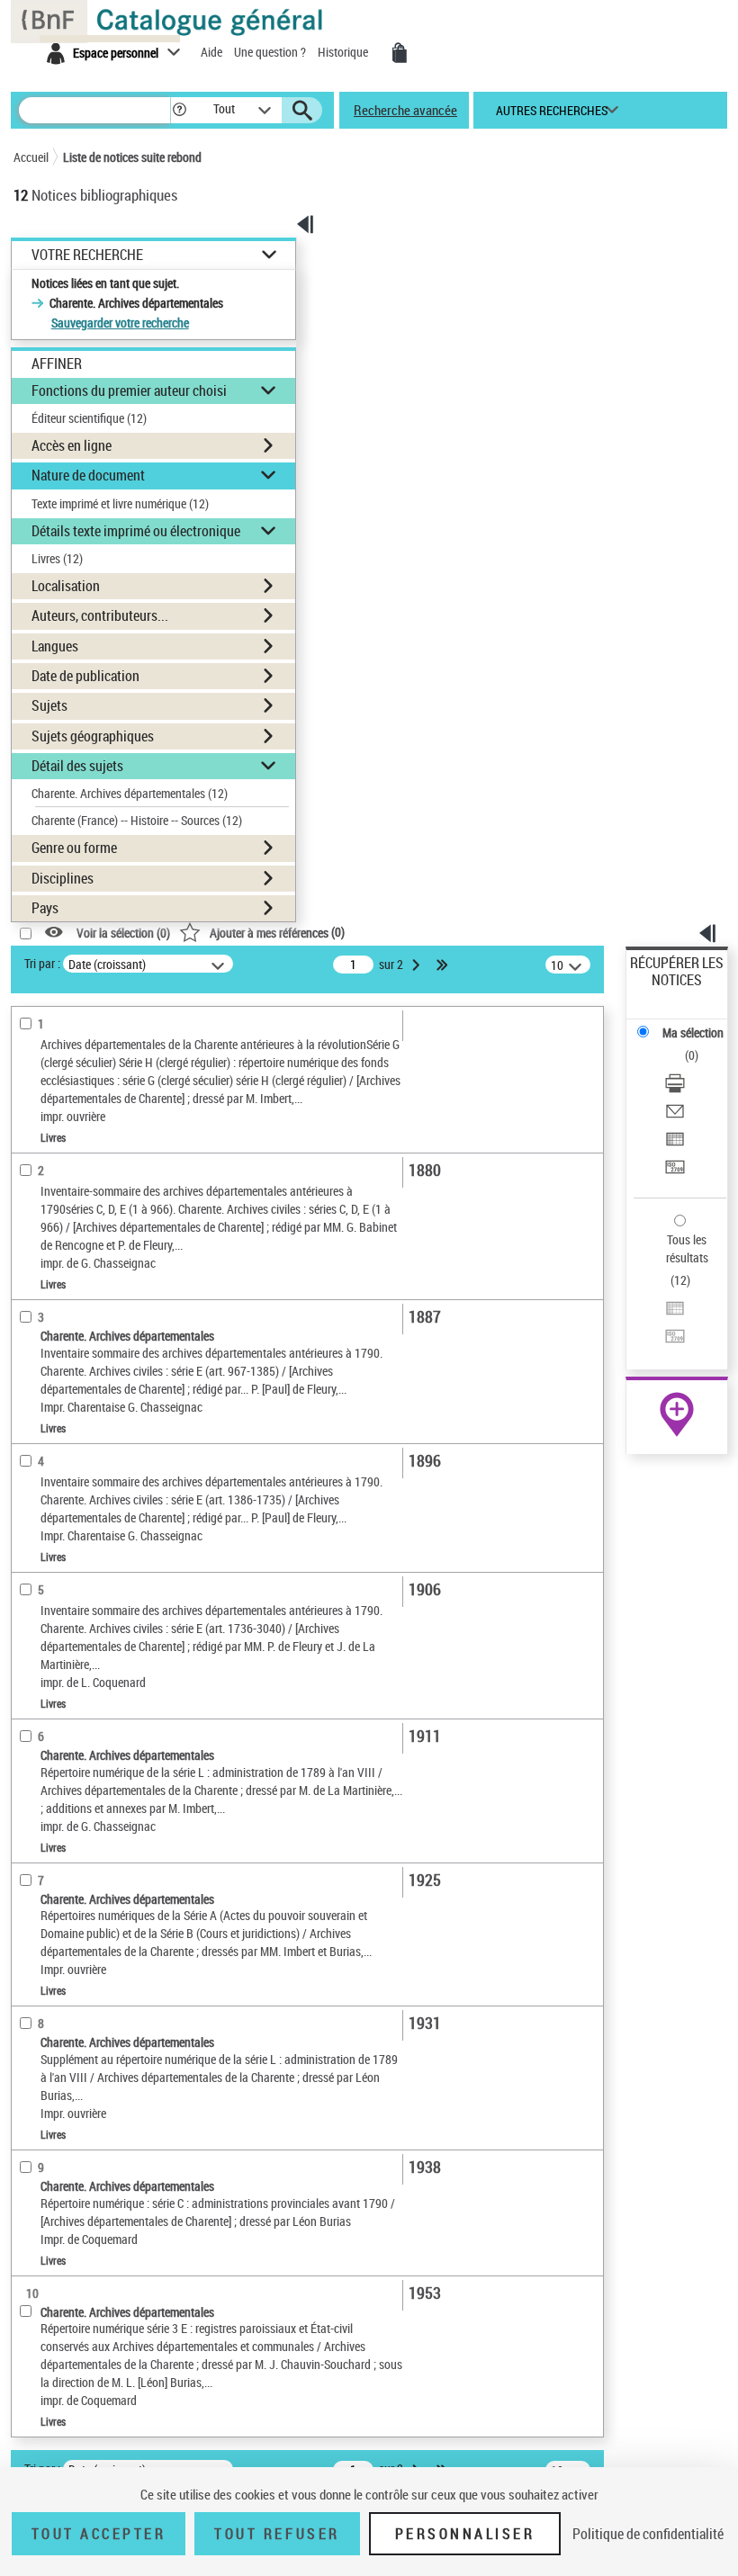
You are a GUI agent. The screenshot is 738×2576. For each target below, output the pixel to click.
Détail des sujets (77, 766)
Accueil (31, 157)
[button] (180, 110)
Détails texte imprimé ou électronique (136, 531)
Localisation (66, 586)
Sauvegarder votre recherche (120, 323)
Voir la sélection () (123, 933)
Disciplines (63, 878)
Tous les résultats (687, 1248)
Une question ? (271, 52)
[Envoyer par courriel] (675, 1113)
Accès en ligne (72, 445)
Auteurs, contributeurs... (100, 615)
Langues (55, 646)
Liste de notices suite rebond (132, 157)
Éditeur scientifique (89, 418)
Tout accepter (99, 2534)
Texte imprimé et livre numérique (120, 503)
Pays (45, 908)
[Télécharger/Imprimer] (675, 1086)
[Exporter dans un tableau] (675, 1141)
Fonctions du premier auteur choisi (129, 390)
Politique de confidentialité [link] (648, 2534)
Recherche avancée (405, 110)
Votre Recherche (87, 255)
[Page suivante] (418, 965)
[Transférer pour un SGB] (675, 1169)
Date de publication (85, 676)
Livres (57, 558)
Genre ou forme (74, 848)
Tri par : (42, 963)
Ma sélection (693, 1032)
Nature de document (88, 475)
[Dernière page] (444, 965)
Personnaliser (465, 2534)
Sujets (49, 705)
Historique (344, 52)
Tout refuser (277, 2534)
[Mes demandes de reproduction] (400, 53)
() (277, 932)
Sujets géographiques (93, 736)
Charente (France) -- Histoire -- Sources (137, 820)
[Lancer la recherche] (302, 111)
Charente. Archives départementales (130, 793)
